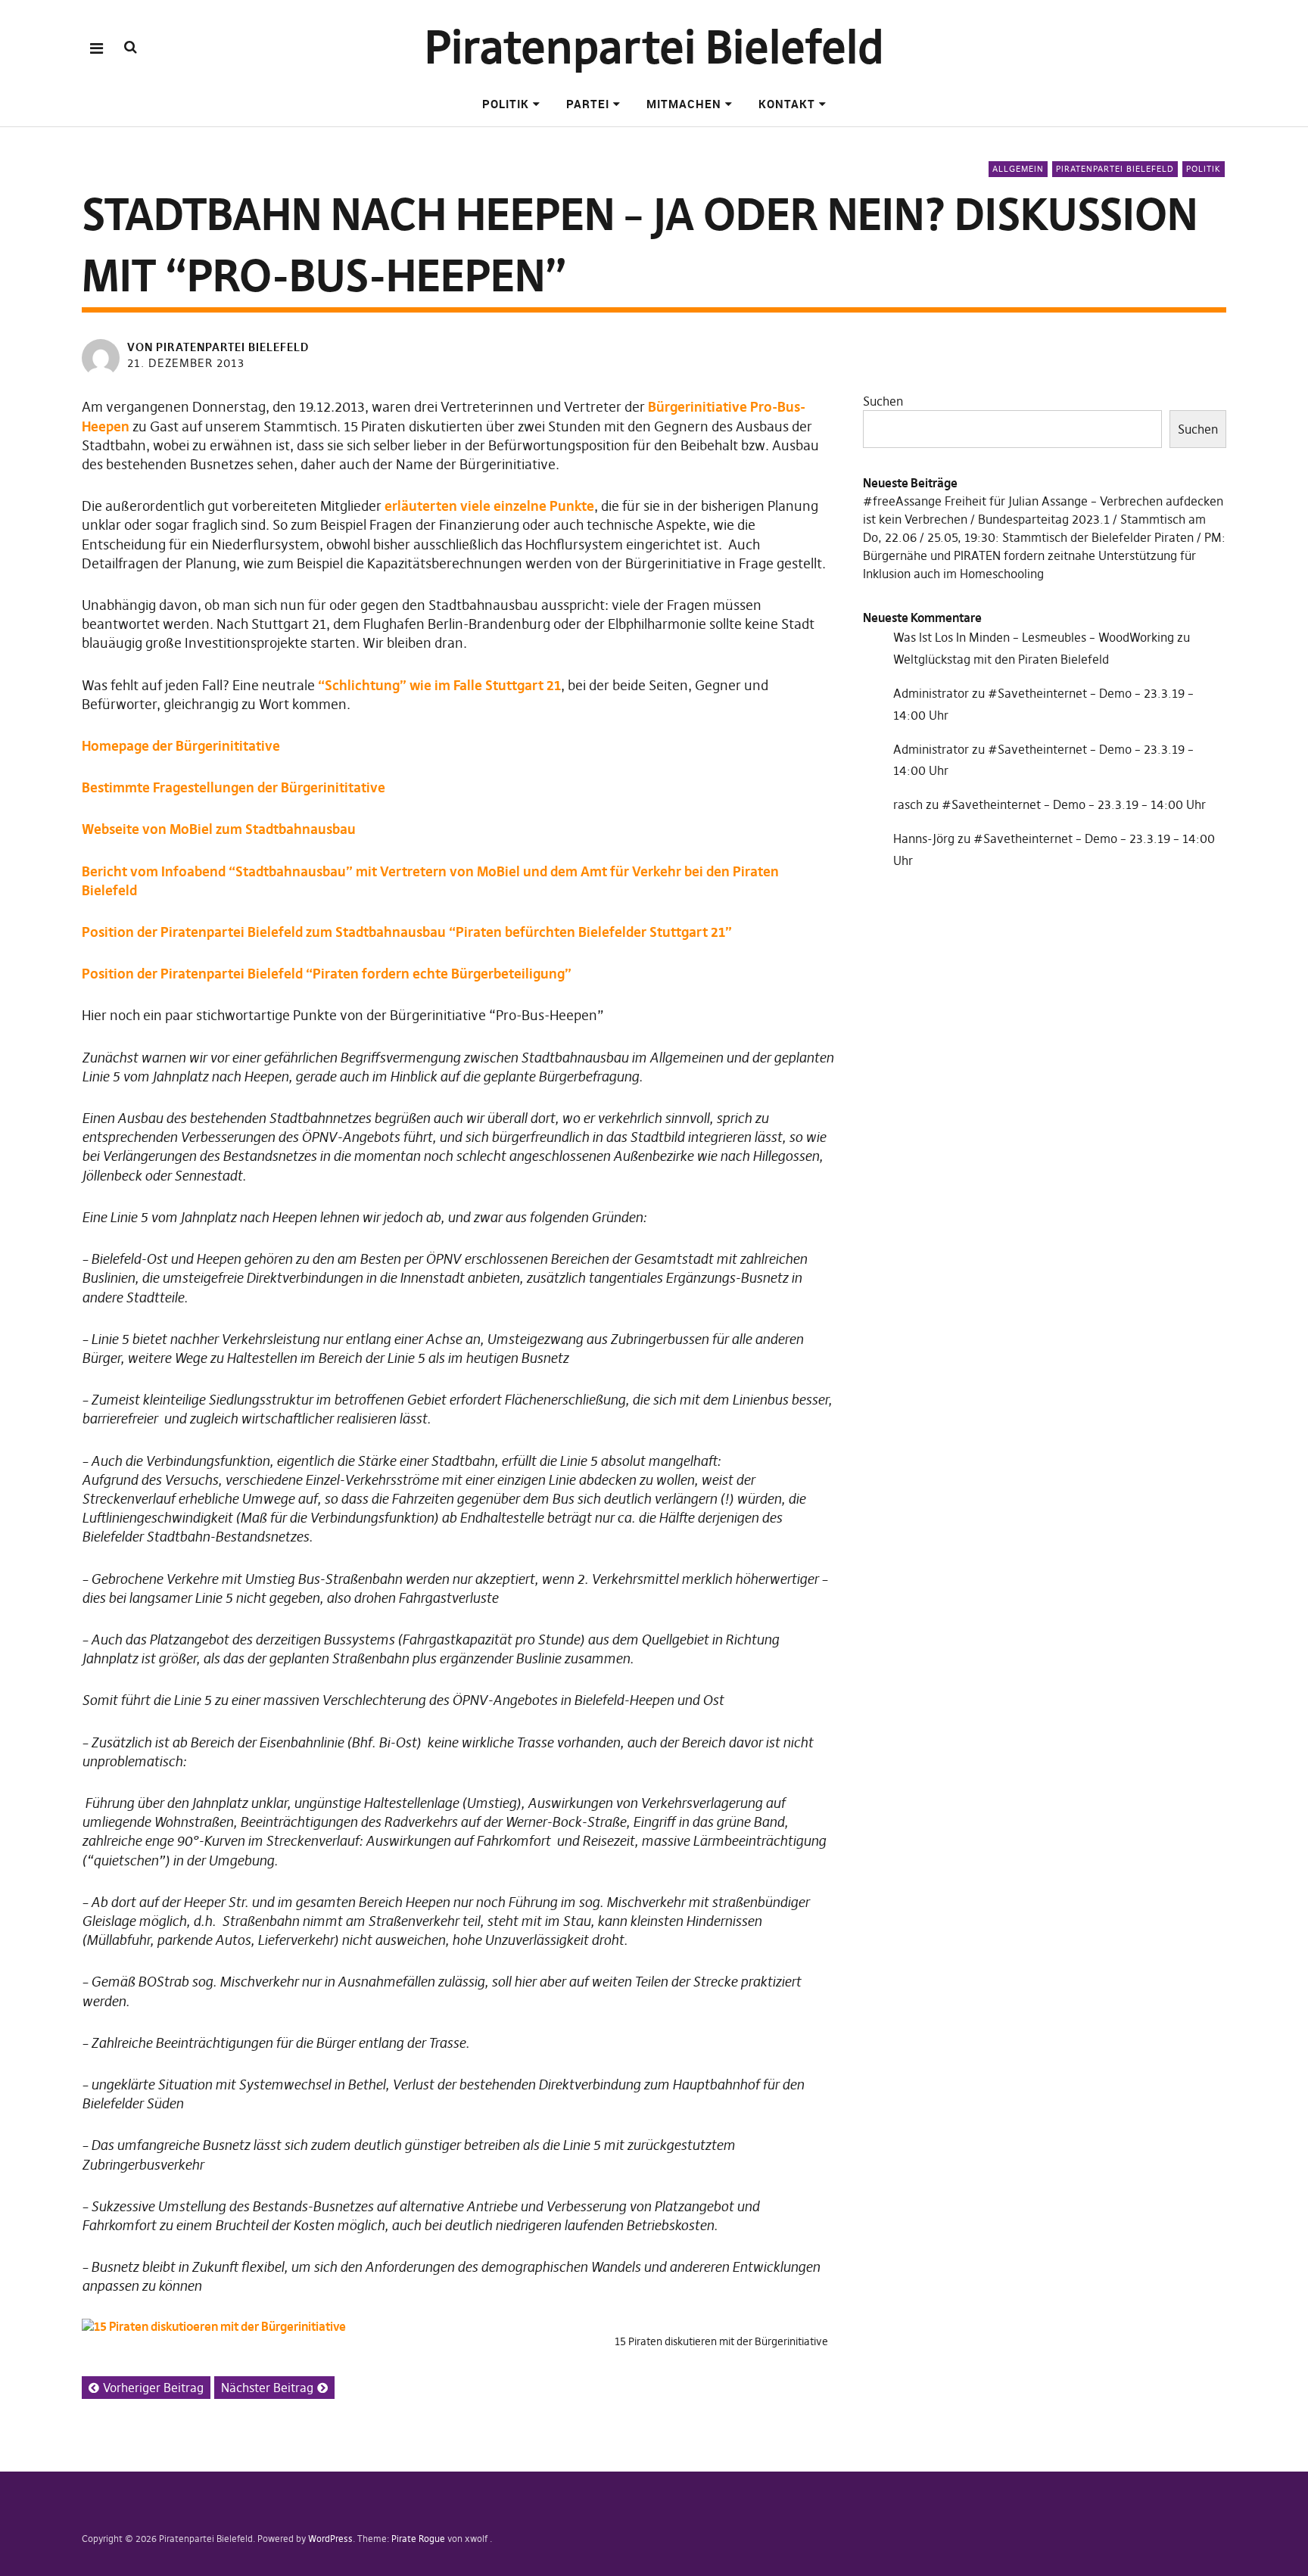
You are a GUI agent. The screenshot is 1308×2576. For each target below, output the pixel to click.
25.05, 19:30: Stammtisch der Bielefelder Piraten (1060, 537)
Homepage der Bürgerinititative (181, 746)
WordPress (330, 2539)
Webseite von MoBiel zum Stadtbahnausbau (219, 829)
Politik (506, 104)
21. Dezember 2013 (186, 363)
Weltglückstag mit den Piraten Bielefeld (1001, 659)
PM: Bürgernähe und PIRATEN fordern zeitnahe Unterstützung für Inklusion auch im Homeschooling (1044, 555)
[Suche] (131, 47)
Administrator (931, 693)
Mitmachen (684, 104)
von (218, 347)
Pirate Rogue (418, 2539)
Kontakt (787, 104)
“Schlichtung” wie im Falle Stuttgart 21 (439, 685)
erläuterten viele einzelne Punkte (489, 506)
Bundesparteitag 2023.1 (1044, 519)
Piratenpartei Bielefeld (654, 47)
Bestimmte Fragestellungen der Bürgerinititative (234, 787)
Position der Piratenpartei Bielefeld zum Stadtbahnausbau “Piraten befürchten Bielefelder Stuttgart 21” (407, 932)
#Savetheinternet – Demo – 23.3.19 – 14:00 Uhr (1074, 804)
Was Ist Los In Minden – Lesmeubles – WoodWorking (1034, 637)
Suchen (883, 401)
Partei (588, 104)
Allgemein (1018, 169)
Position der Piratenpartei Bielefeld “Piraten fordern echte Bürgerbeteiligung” (327, 974)
